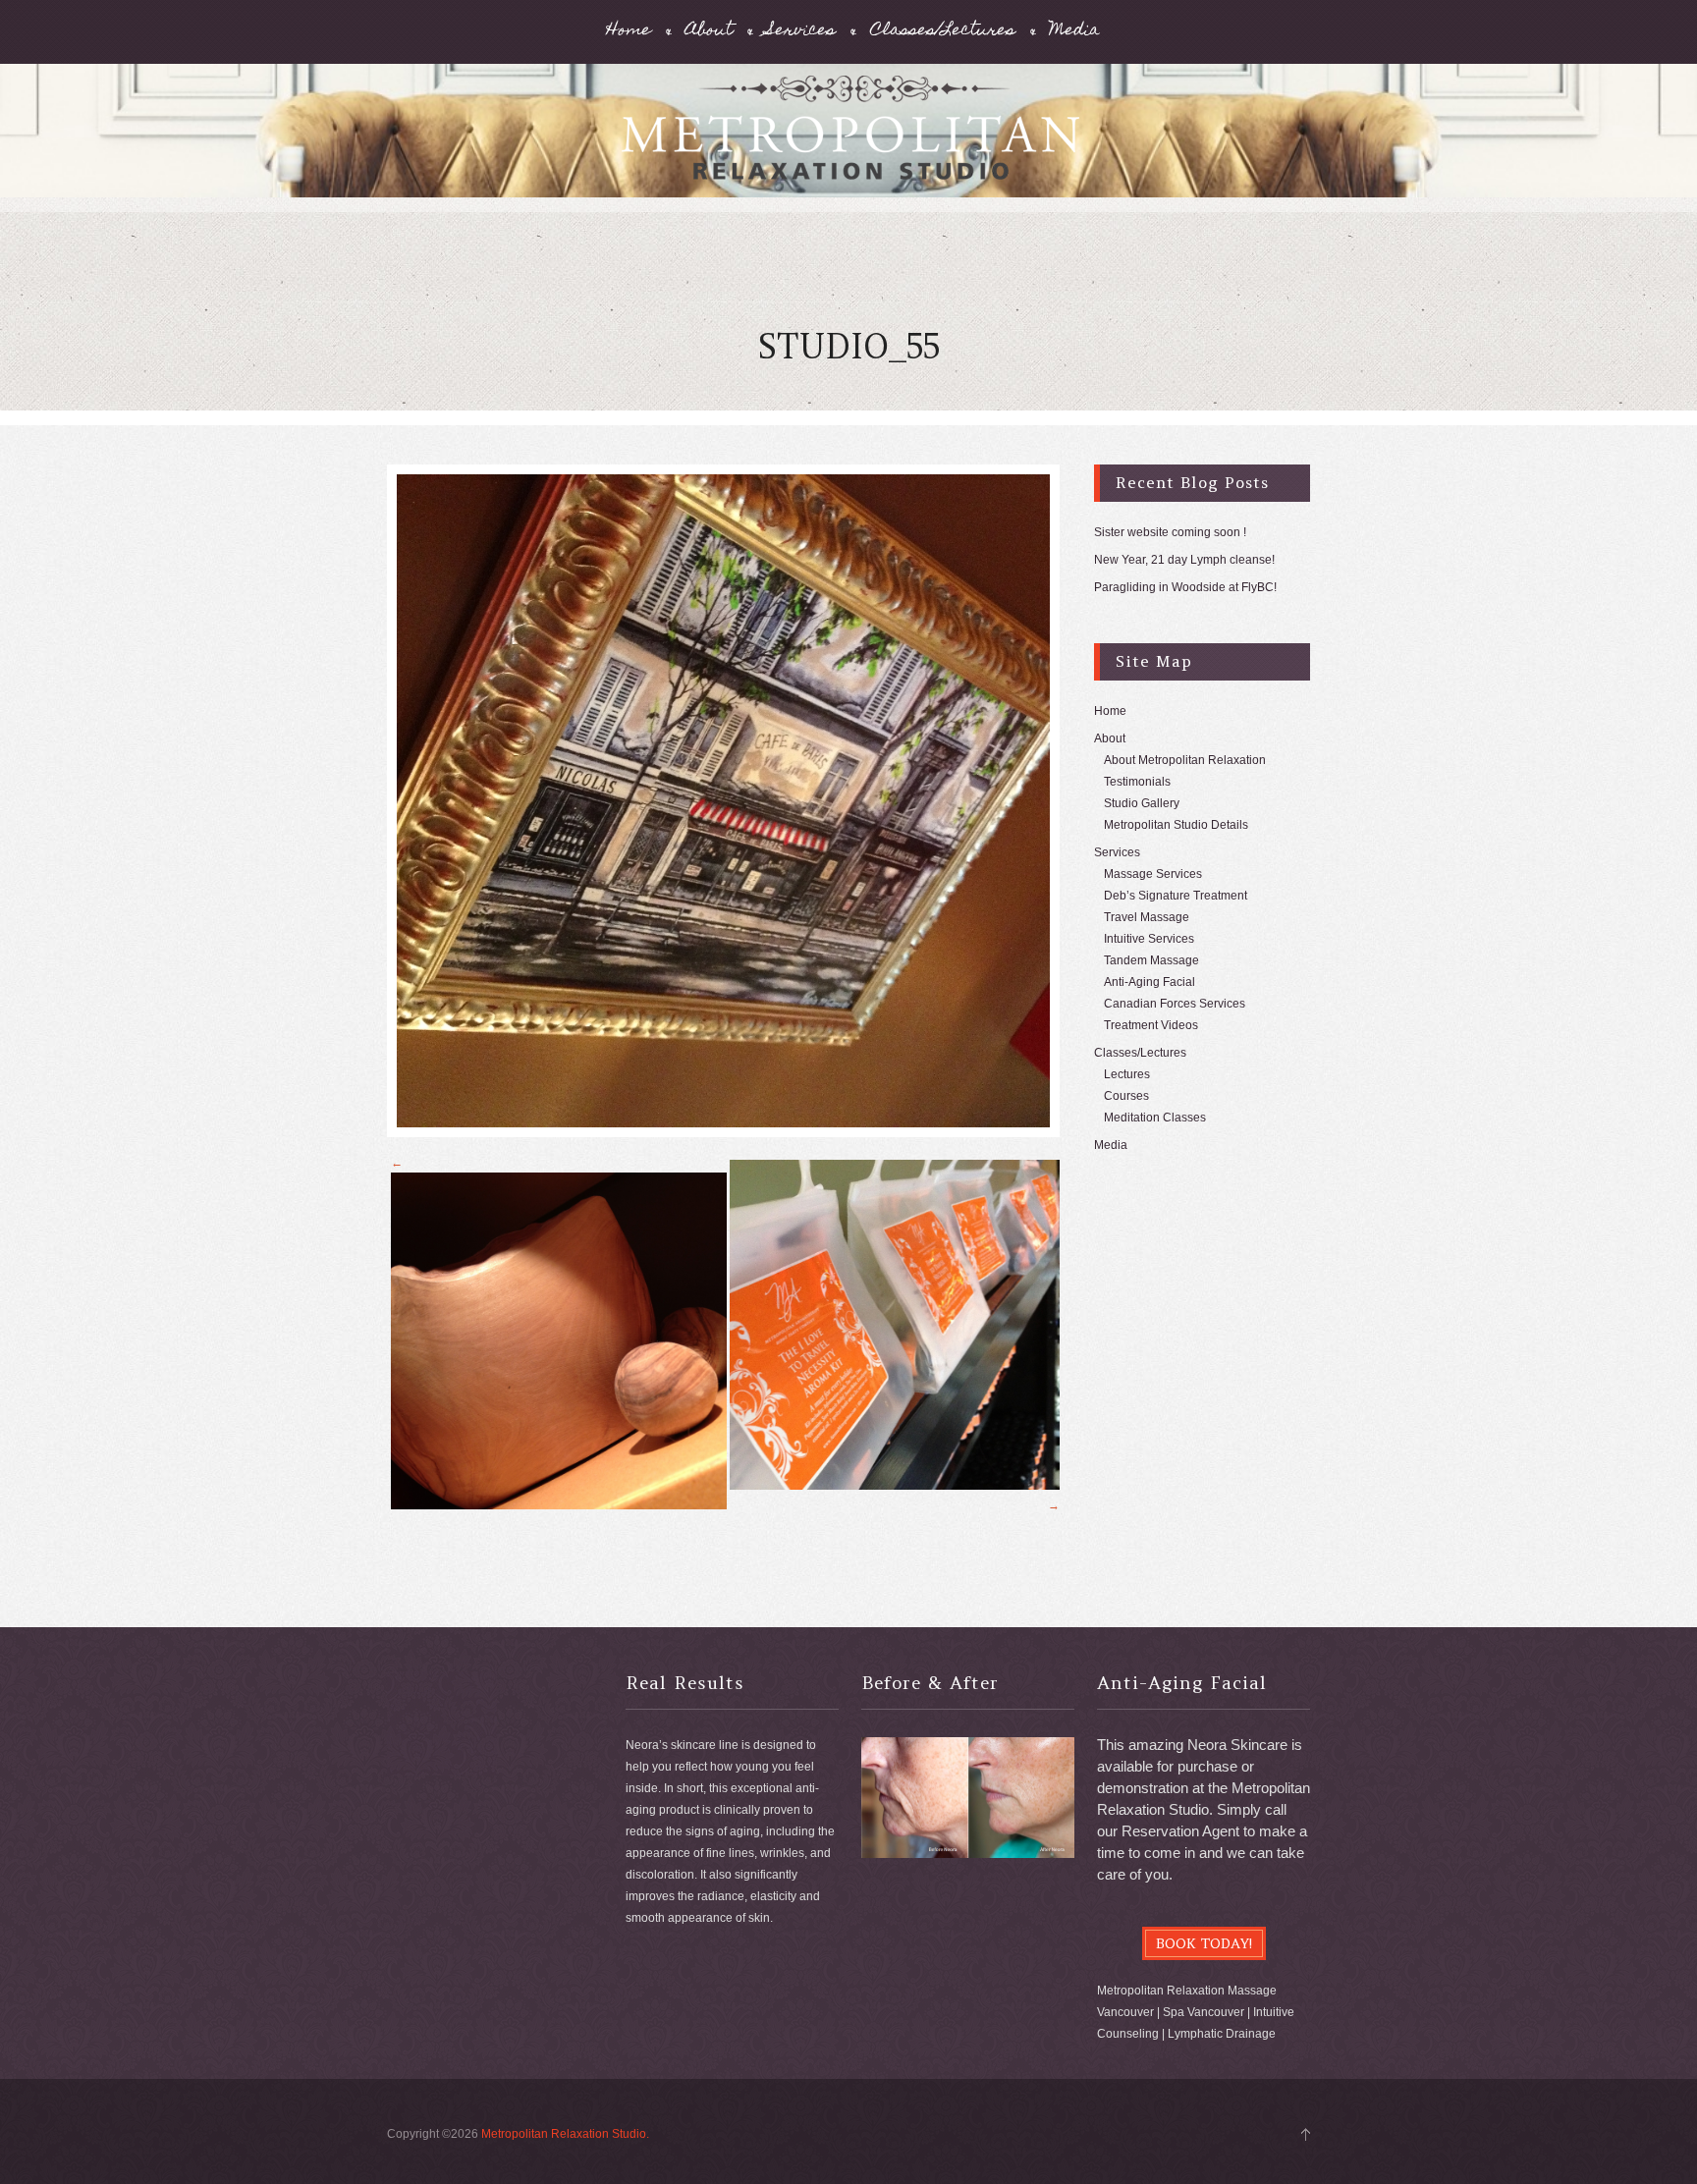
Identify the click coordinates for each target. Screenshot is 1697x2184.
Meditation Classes (1155, 1118)
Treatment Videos (1151, 1025)
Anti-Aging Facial (1150, 982)
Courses (1126, 1096)
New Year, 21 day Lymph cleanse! (1184, 560)
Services (801, 32)
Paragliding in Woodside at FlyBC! (1185, 587)
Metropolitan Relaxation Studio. (565, 2134)
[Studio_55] (723, 801)
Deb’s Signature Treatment (1176, 896)
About (709, 32)
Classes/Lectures (943, 32)
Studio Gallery (1142, 803)
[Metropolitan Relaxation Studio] (848, 140)
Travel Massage (1147, 917)
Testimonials (1137, 782)
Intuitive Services (1149, 939)
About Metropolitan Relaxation (1185, 760)
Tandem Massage (1151, 960)
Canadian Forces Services (1175, 1004)
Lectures (1127, 1074)
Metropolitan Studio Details (1176, 825)
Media (1075, 32)
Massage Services (1153, 874)
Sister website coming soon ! (1170, 532)
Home (629, 32)
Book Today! (1204, 1943)
